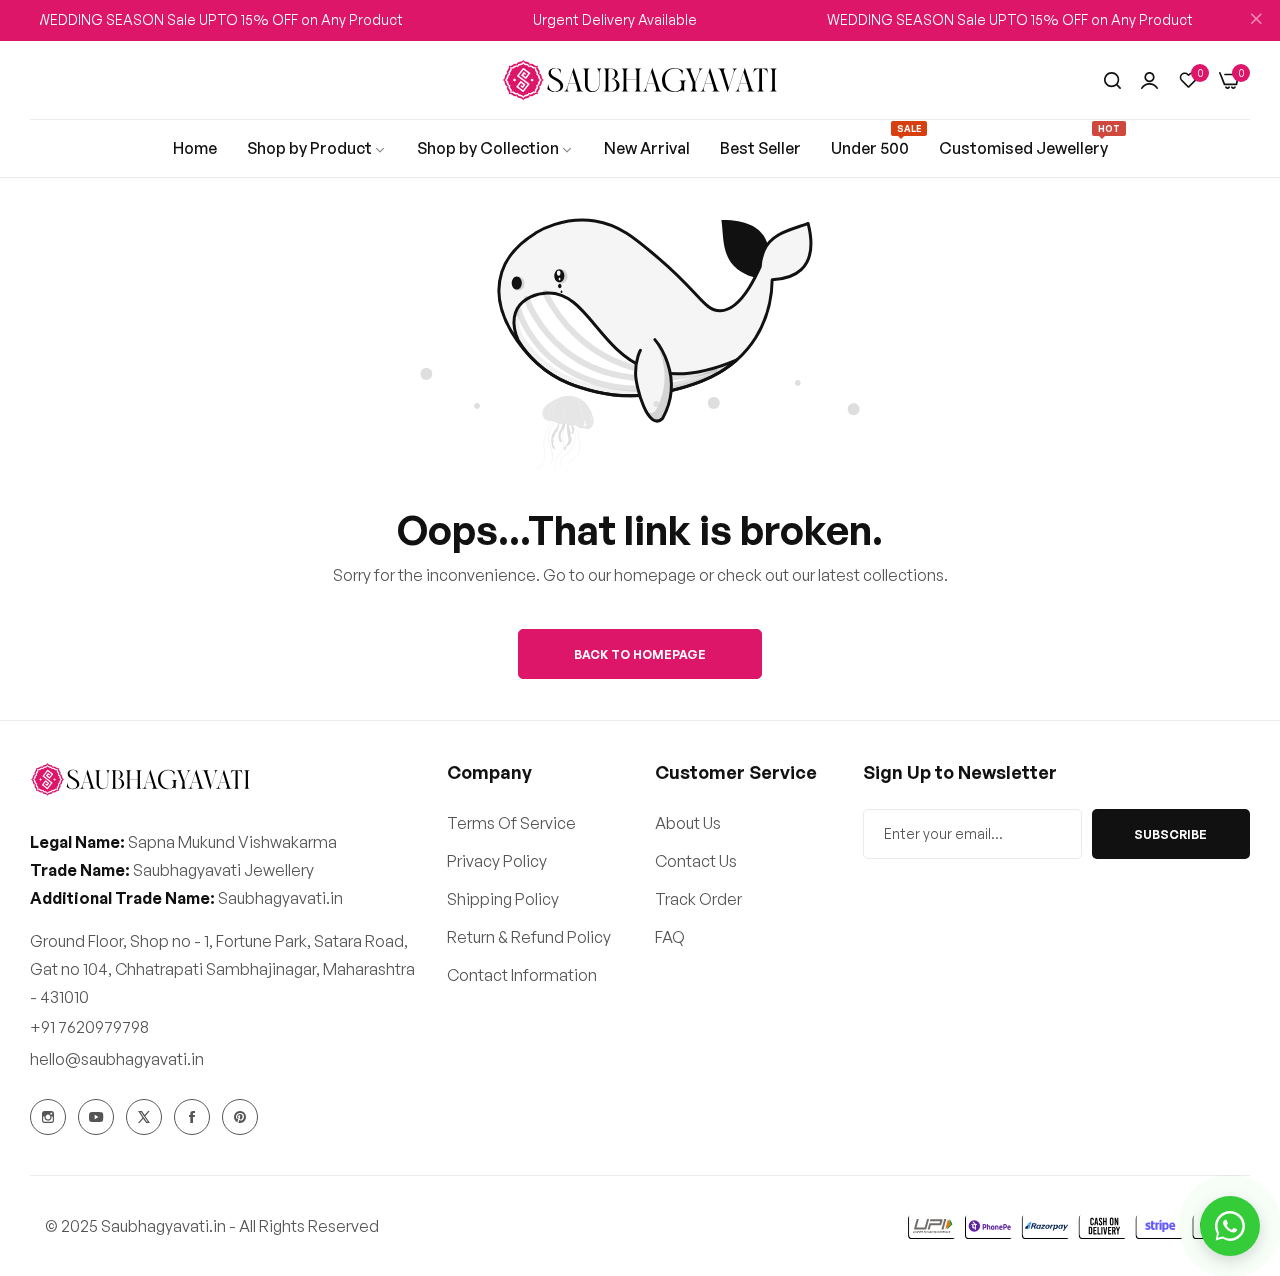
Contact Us (696, 861)
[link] (195, 148)
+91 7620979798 (89, 1027)
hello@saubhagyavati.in (117, 1059)
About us (688, 823)
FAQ (670, 937)
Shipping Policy (503, 899)
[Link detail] (48, 1117)
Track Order (698, 899)
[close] (1256, 21)
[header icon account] (1149, 80)
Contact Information (522, 975)
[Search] (1112, 80)
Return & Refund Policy (529, 937)
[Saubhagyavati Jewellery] (640, 80)
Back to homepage (640, 654)
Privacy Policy (497, 861)
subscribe (1170, 834)
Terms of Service (511, 823)
